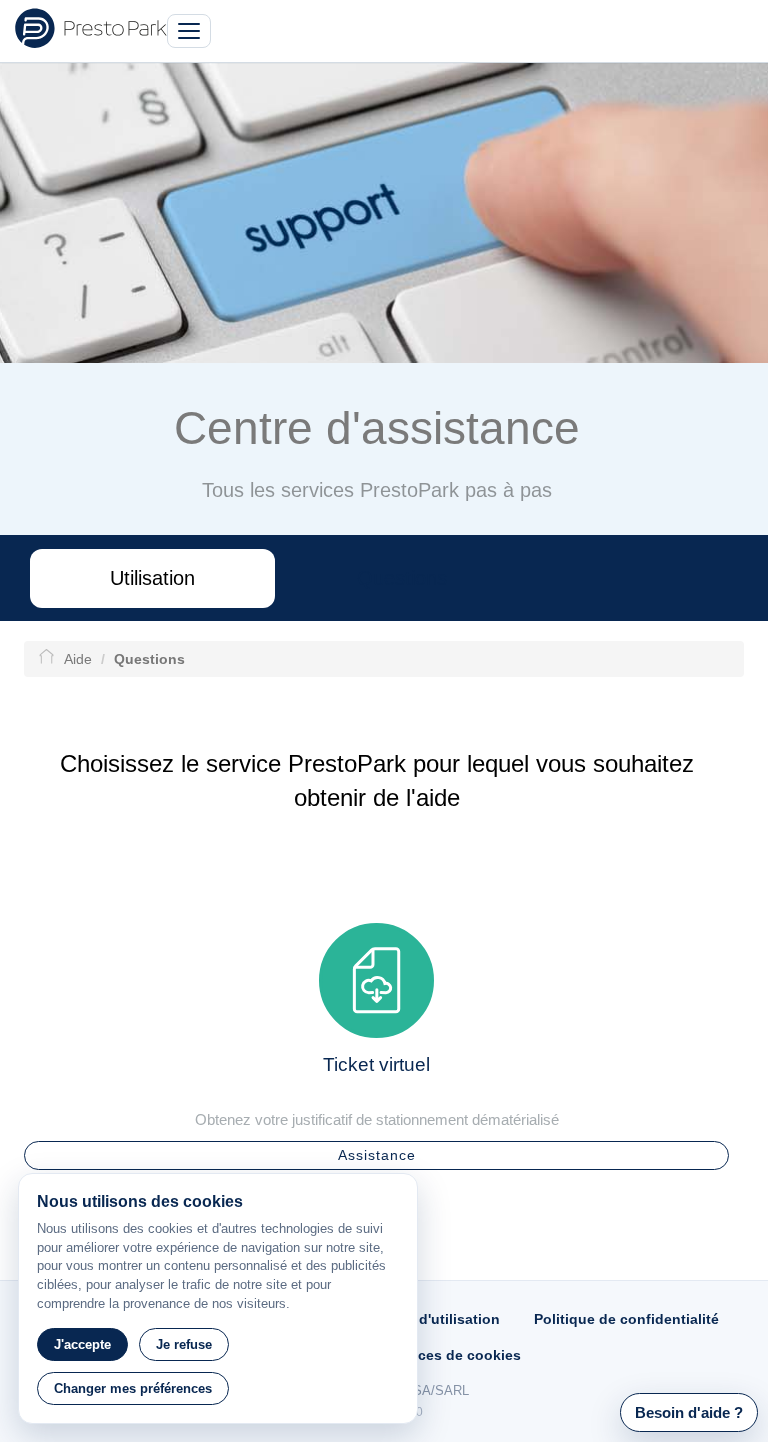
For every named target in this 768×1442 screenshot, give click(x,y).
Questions (402, 578)
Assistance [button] (377, 1155)
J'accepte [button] (82, 1344)
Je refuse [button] (184, 1344)
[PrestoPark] (91, 28)
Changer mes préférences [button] (133, 1388)
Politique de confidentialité (626, 1319)
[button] (689, 1412)
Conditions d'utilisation (419, 1319)
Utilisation (152, 578)
